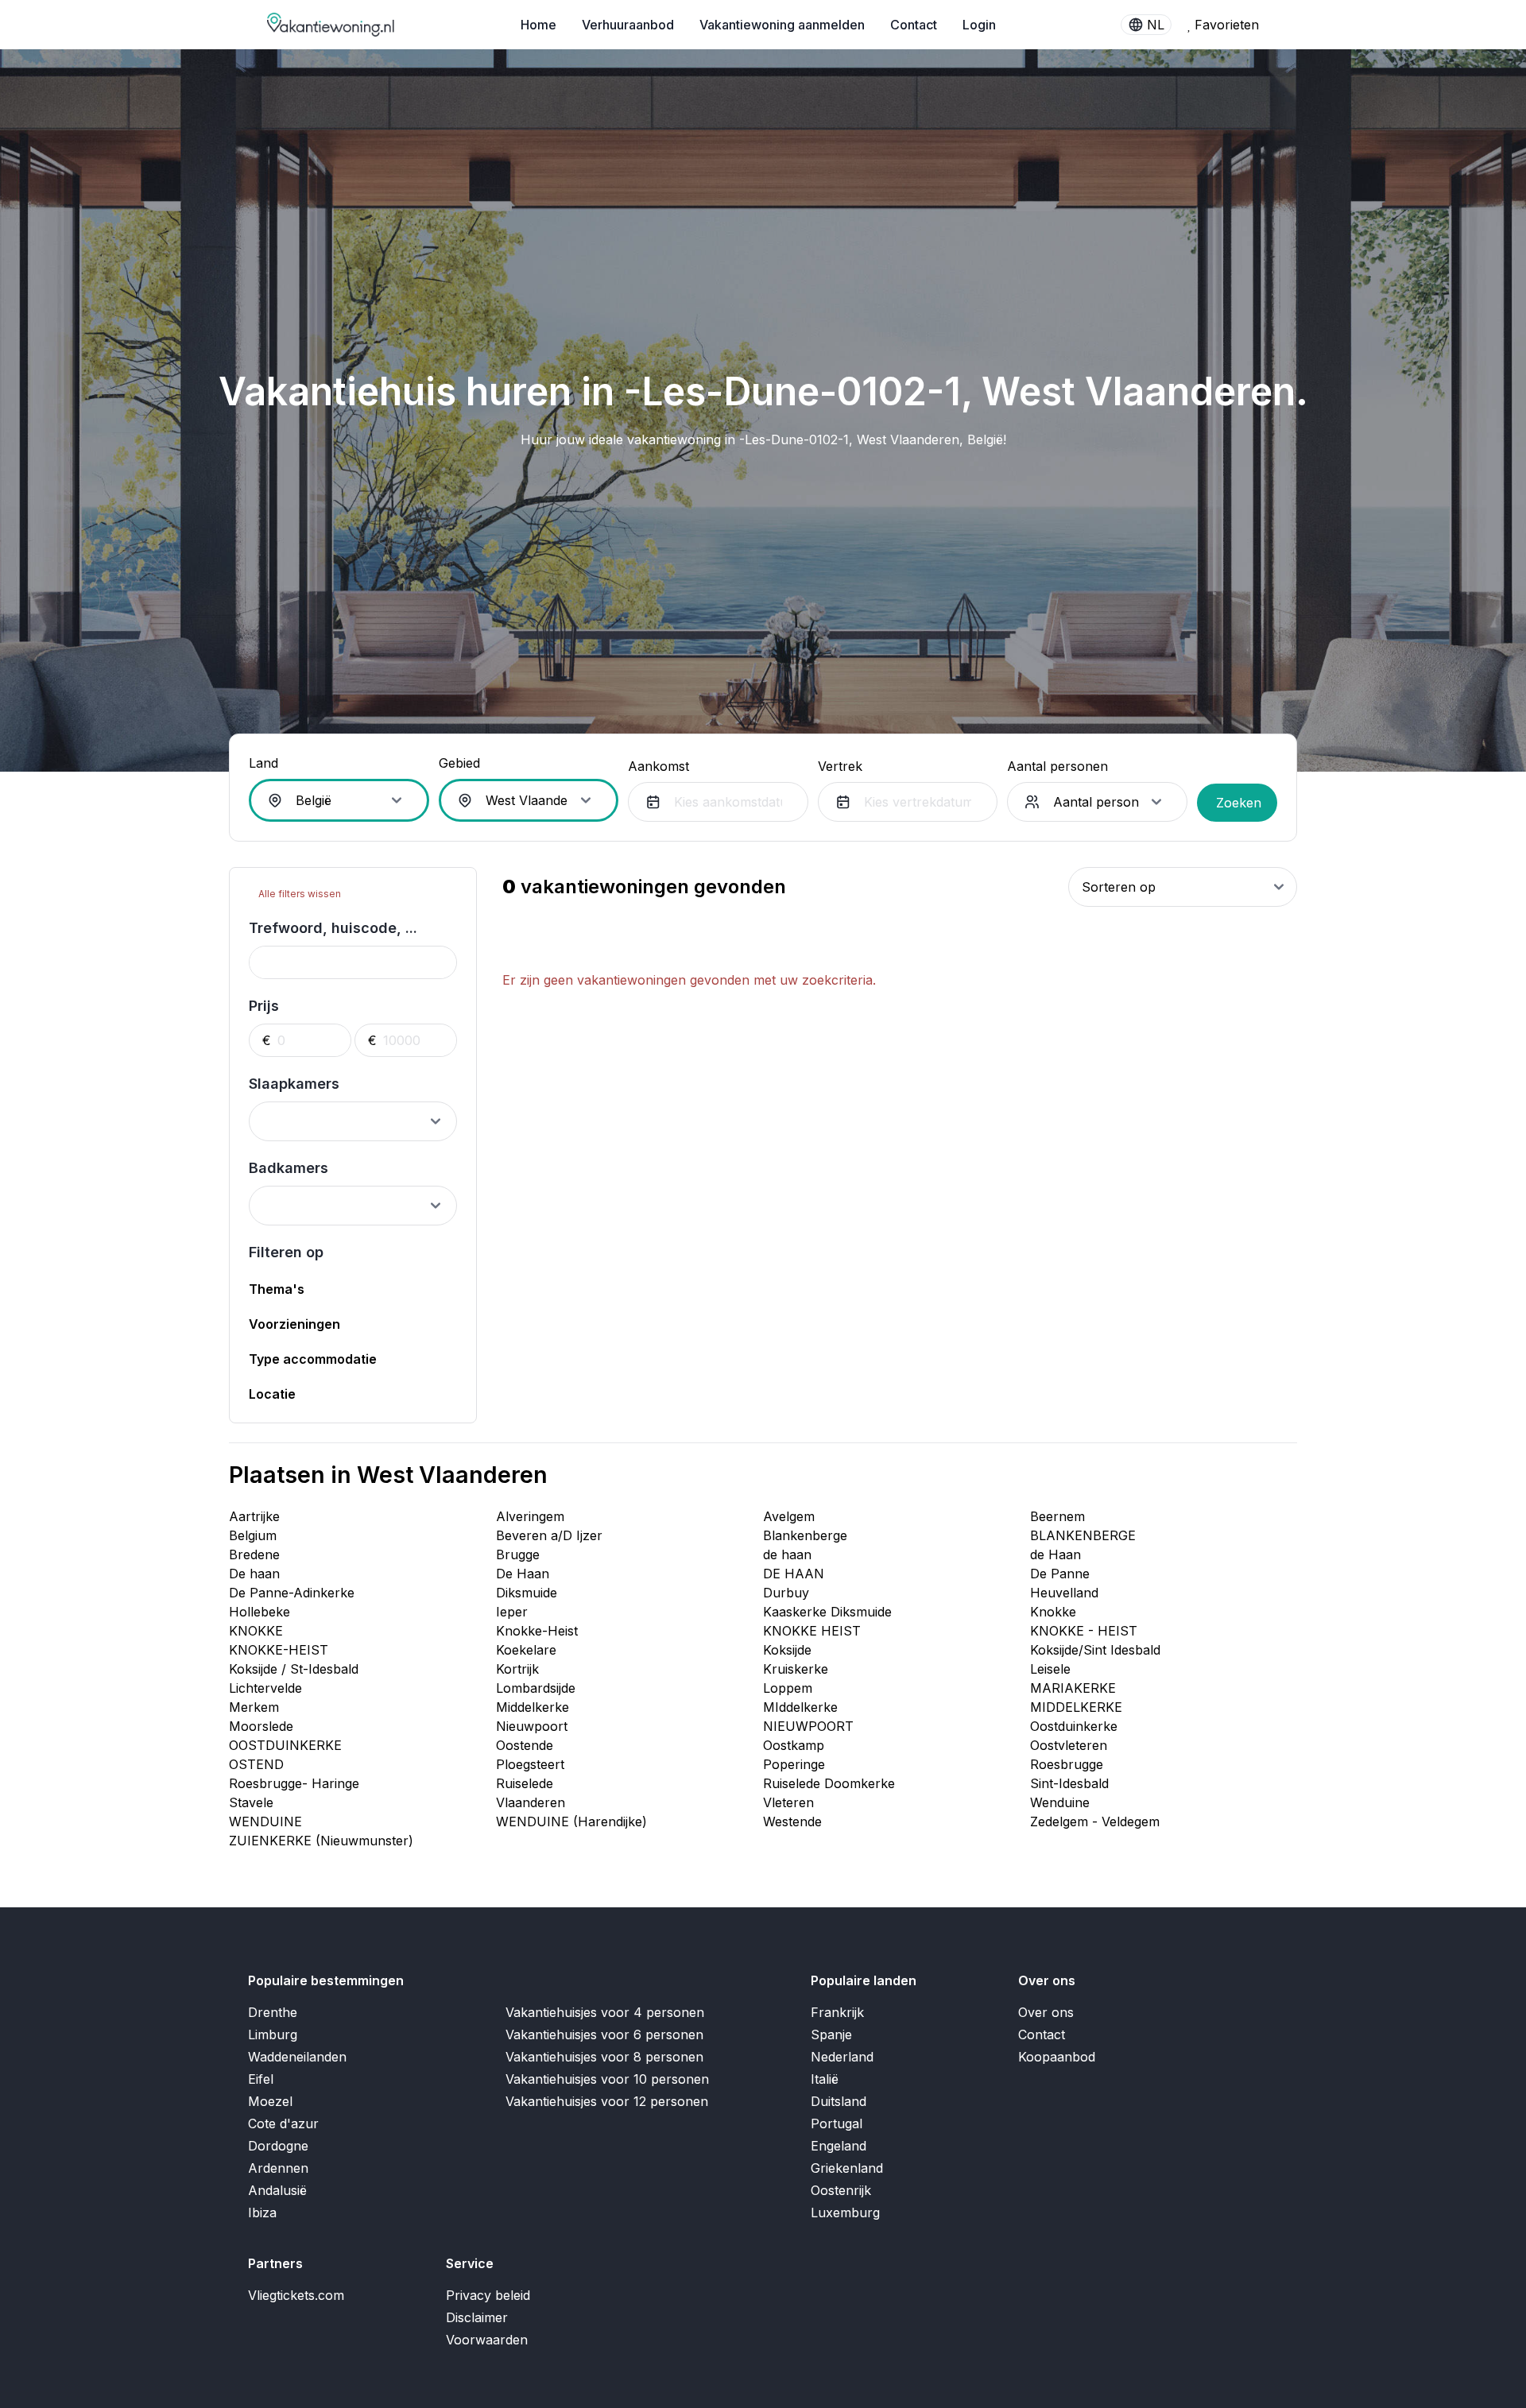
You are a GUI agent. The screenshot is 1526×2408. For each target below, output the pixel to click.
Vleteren (788, 1802)
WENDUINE (265, 1821)
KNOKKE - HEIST (1084, 1631)
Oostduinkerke (1074, 1726)
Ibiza (262, 2212)
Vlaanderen (531, 1802)
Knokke (1053, 1612)
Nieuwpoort (532, 1726)
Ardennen (278, 2168)
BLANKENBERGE (1083, 1535)
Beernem (1057, 1516)
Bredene (254, 1554)
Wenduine (1060, 1802)
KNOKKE (256, 1631)
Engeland (839, 2146)
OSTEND (256, 1764)
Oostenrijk (841, 2190)
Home (538, 25)
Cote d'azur (283, 2123)
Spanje (831, 2034)
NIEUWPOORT (808, 1726)
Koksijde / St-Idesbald (294, 1669)
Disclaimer (477, 2317)
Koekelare (526, 1650)
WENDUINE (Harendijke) (571, 1821)
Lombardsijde (536, 1688)
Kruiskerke (796, 1669)
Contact (914, 25)
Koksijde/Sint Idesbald (1095, 1650)
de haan (787, 1554)
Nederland (842, 2057)
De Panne (1060, 1574)
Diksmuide (527, 1593)
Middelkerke (533, 1707)
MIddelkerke (800, 1707)
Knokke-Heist (537, 1631)
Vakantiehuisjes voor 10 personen (607, 2079)
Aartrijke (254, 1516)
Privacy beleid (488, 2295)
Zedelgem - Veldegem (1095, 1821)
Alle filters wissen (298, 894)
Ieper (512, 1612)
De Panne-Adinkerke (292, 1593)
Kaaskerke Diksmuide (827, 1612)
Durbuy (786, 1593)
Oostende (525, 1745)
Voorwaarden (487, 2340)
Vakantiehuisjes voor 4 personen (605, 2012)
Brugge (518, 1554)
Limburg (273, 2034)
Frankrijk (837, 2012)
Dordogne (278, 2146)
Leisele (1050, 1669)
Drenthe (273, 2012)
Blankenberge (805, 1535)
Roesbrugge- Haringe (294, 1783)
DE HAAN (794, 1574)
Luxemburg (845, 2212)
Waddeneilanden (297, 2057)
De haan (254, 1574)
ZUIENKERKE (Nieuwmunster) (321, 1841)
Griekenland (847, 2168)
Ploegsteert (530, 1764)
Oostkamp (794, 1745)
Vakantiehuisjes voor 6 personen (604, 2034)
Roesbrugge (1067, 1764)
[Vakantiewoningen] (331, 25)
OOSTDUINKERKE (285, 1745)
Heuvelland (1064, 1593)
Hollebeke (259, 1612)
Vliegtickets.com (296, 2295)
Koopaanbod (1057, 2057)
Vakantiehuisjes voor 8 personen (604, 2057)
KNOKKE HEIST (812, 1631)
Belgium (253, 1535)
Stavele (251, 1802)
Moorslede (261, 1726)
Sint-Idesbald (1069, 1783)
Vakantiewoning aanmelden (782, 25)
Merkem (254, 1707)
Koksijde (787, 1650)
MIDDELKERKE (1076, 1707)
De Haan (523, 1574)
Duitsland (839, 2101)
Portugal (837, 2123)
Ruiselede (525, 1783)
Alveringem (530, 1516)
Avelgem (789, 1516)
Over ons (1046, 2012)
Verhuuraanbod (628, 25)
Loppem (788, 1688)
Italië (825, 2079)
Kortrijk (517, 1669)
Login (979, 25)
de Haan (1055, 1554)
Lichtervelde (265, 1688)
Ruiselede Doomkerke (829, 1783)
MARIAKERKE (1073, 1688)
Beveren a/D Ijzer (549, 1535)
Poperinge (794, 1764)
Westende (792, 1821)
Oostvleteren (1069, 1745)
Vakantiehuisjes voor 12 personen (607, 2101)
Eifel (261, 2079)
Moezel (270, 2101)
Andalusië (277, 2190)
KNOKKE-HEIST (279, 1650)
